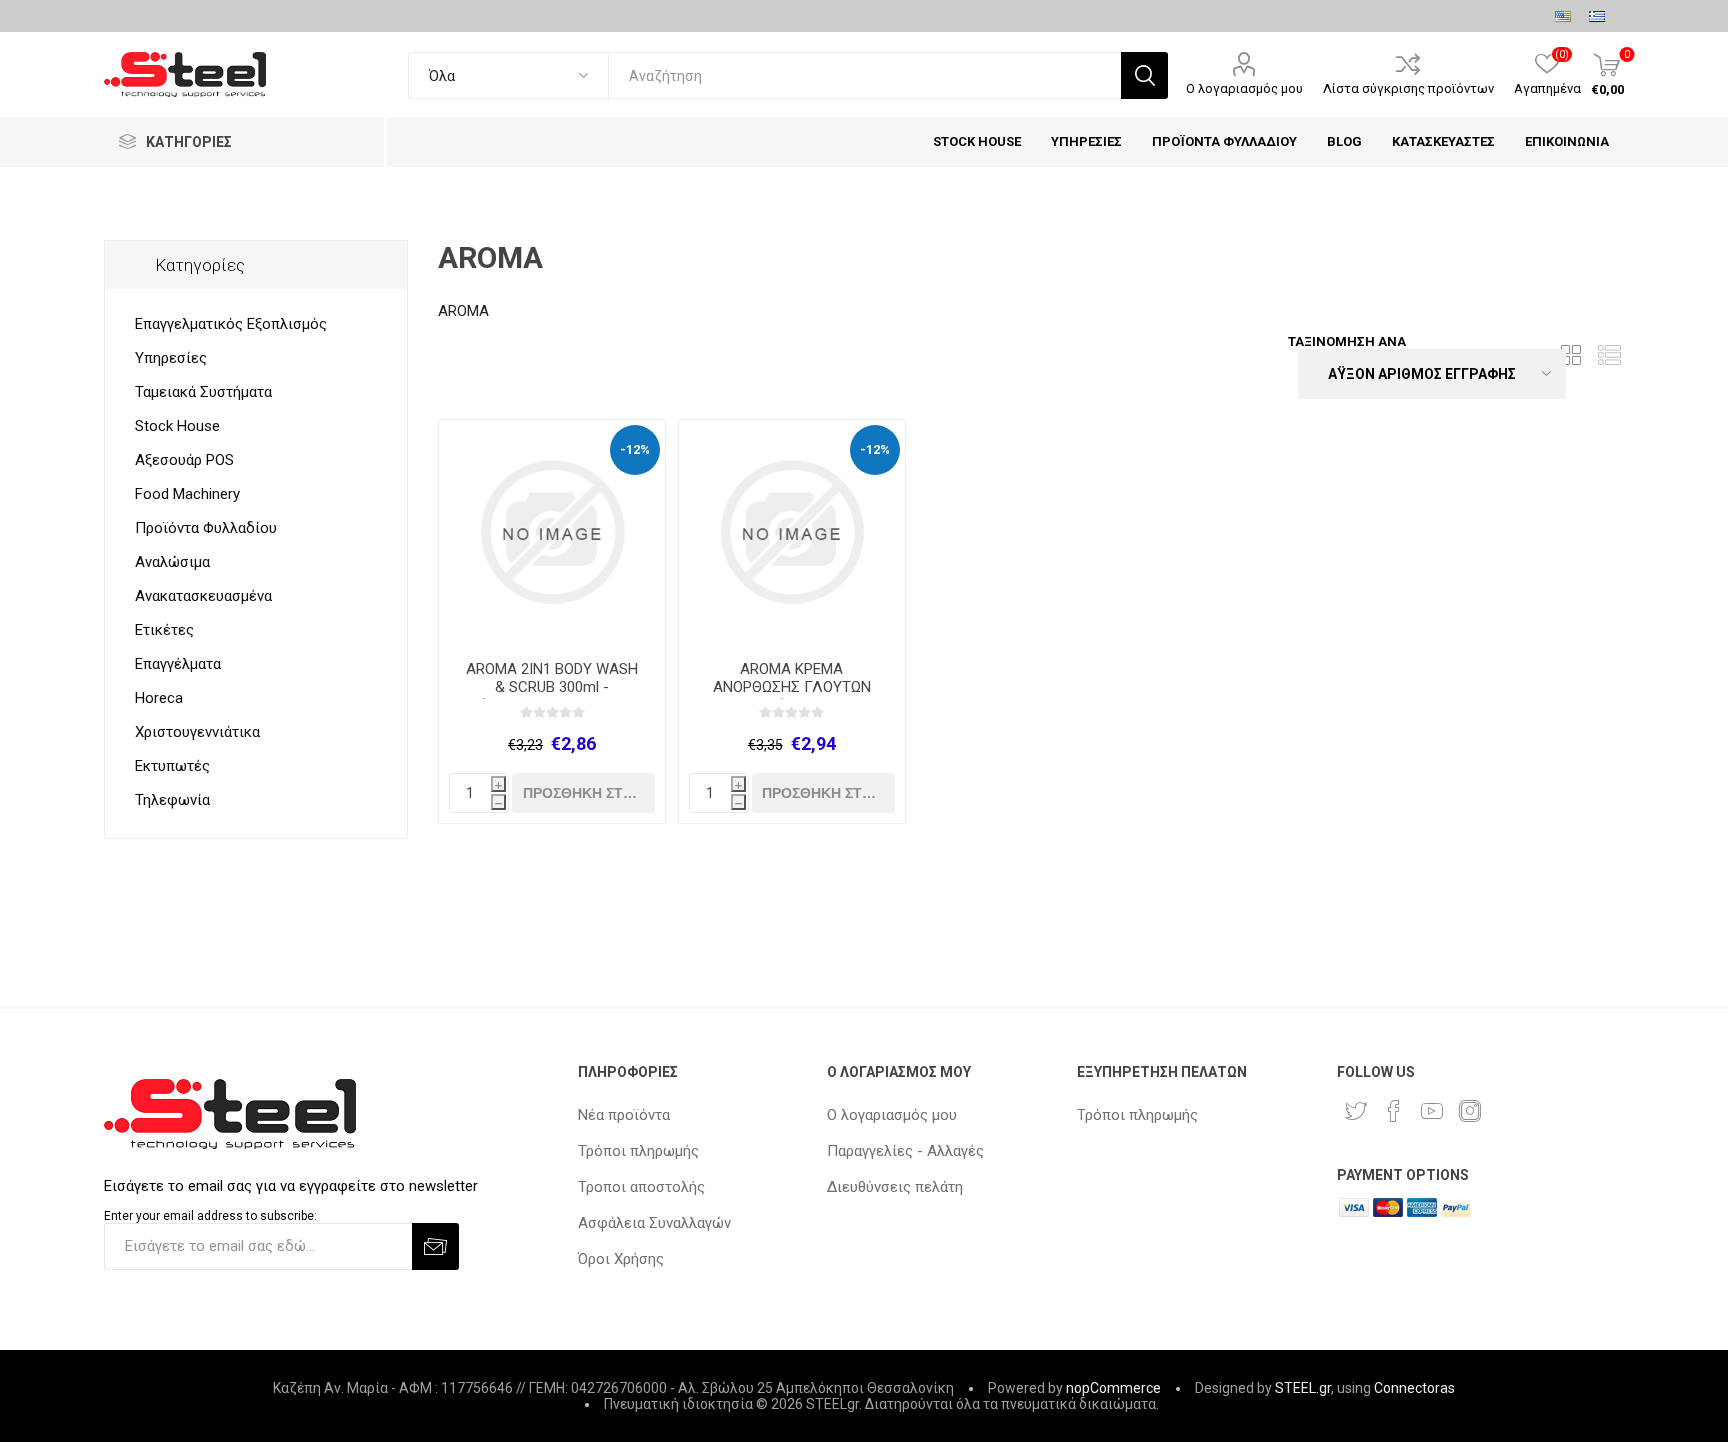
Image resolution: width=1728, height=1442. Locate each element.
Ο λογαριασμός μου (1244, 88)
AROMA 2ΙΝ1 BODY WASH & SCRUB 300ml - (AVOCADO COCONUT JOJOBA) (552, 696)
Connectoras (1414, 1388)
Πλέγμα (1571, 355)
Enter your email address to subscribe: (210, 1216)
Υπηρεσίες (171, 358)
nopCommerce (1113, 1388)
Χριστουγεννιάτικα (197, 732)
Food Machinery (187, 494)
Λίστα (1609, 355)
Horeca (159, 698)
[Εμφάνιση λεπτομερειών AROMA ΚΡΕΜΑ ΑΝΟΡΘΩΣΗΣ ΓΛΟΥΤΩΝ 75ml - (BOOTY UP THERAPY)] (792, 533)
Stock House (177, 426)
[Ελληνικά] (1597, 16)
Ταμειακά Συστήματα (203, 392)
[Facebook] (1394, 1111)
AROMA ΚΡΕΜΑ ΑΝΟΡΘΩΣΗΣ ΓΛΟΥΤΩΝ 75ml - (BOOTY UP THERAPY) (792, 696)
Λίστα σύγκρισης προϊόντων (1408, 88)
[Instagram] (1470, 1111)
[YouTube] (1432, 1111)
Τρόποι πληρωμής (638, 1151)
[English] (1563, 16)
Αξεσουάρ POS (184, 460)
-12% (635, 449)
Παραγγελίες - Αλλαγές (905, 1151)
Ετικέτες (164, 630)
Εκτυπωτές (172, 766)
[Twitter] (1356, 1111)
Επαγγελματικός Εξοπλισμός (231, 324)
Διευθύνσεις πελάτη (895, 1187)
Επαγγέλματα (178, 664)
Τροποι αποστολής (641, 1187)
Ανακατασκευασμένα (203, 596)
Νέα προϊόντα (624, 1115)
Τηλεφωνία (172, 800)
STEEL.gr (1303, 1388)
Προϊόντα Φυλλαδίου (206, 528)
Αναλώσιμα (172, 562)
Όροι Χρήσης (621, 1259)
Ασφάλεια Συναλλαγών (654, 1223)
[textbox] (864, 75)
